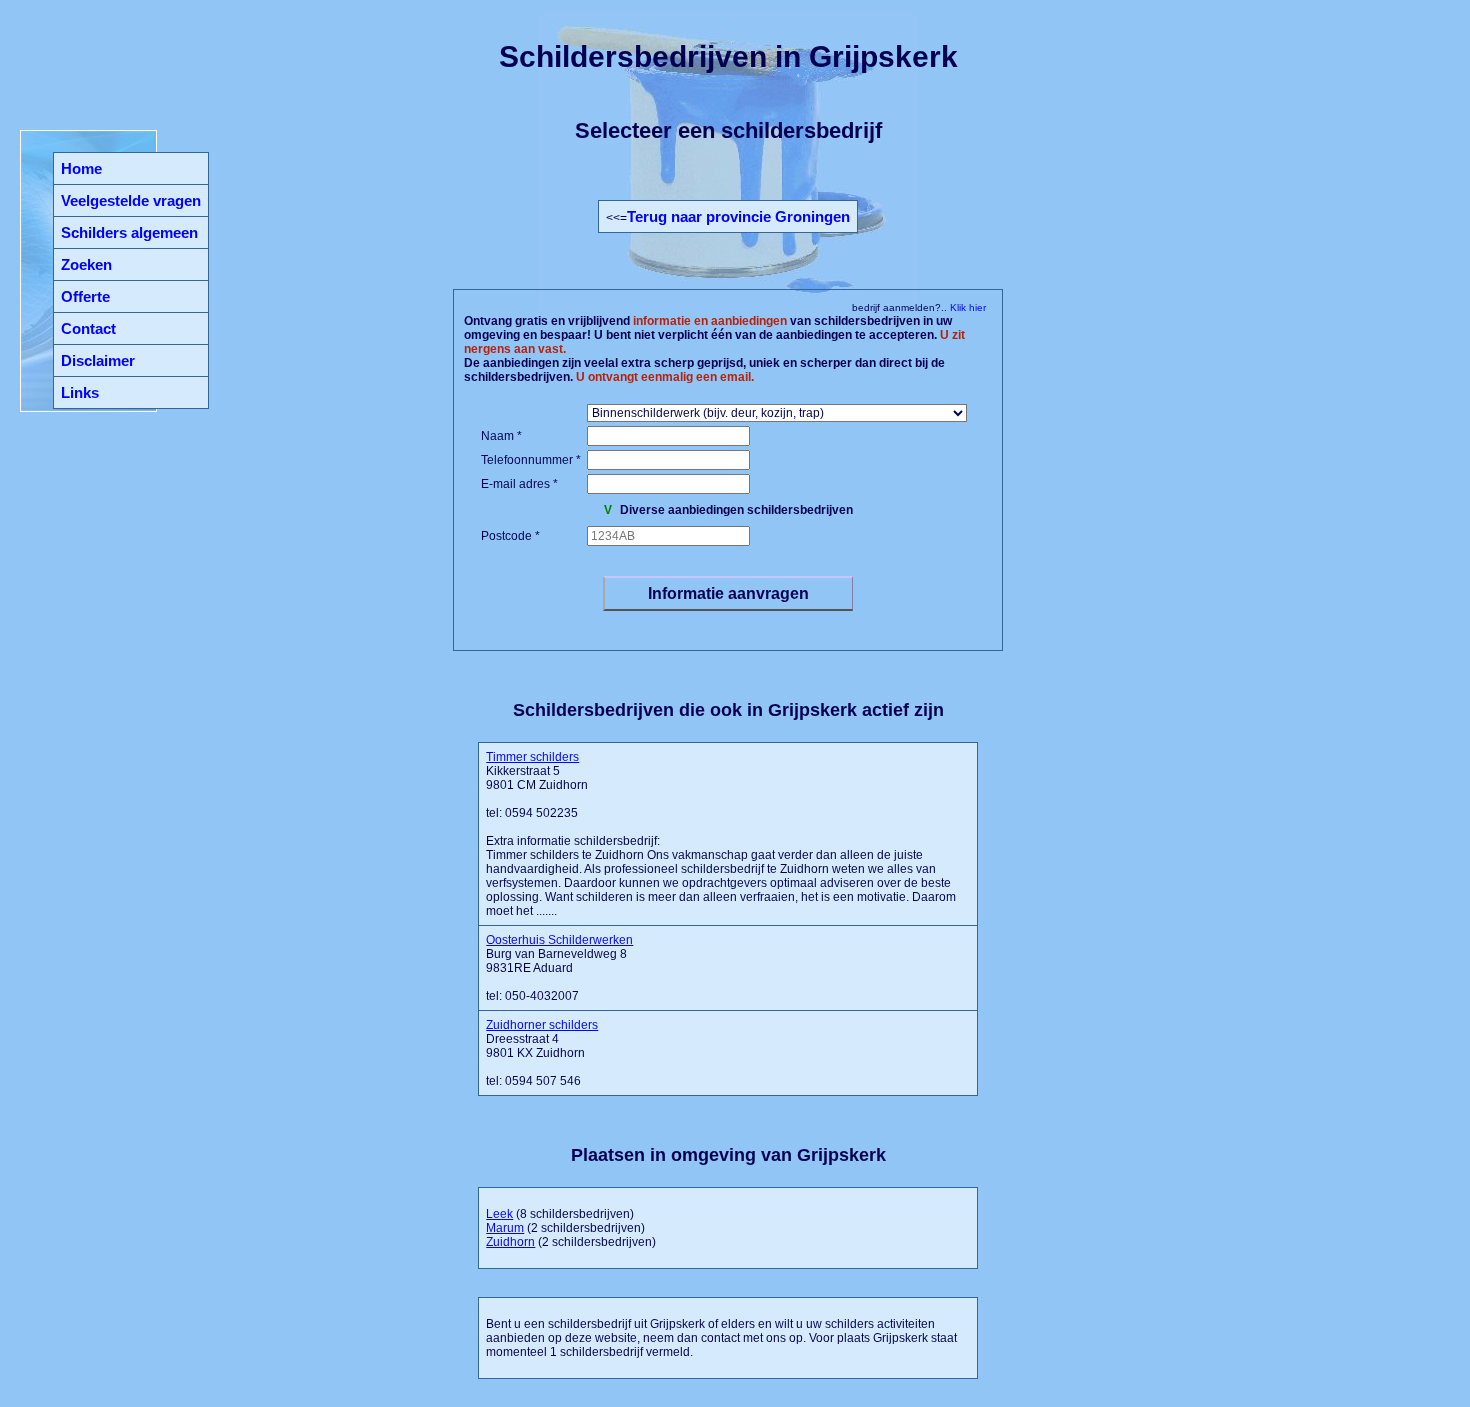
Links (80, 392)
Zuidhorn (510, 1242)
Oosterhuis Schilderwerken (559, 940)
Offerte (85, 296)
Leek (499, 1214)
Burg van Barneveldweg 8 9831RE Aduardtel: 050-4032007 (559, 968)
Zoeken (86, 264)
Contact (88, 328)
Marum (505, 1228)
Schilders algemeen (129, 232)
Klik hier (966, 307)
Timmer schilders (532, 757)
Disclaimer (98, 360)
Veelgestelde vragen (131, 200)
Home (81, 168)
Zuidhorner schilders (542, 1025)
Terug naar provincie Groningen (738, 216)
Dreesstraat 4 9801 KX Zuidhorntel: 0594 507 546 (542, 1053)
